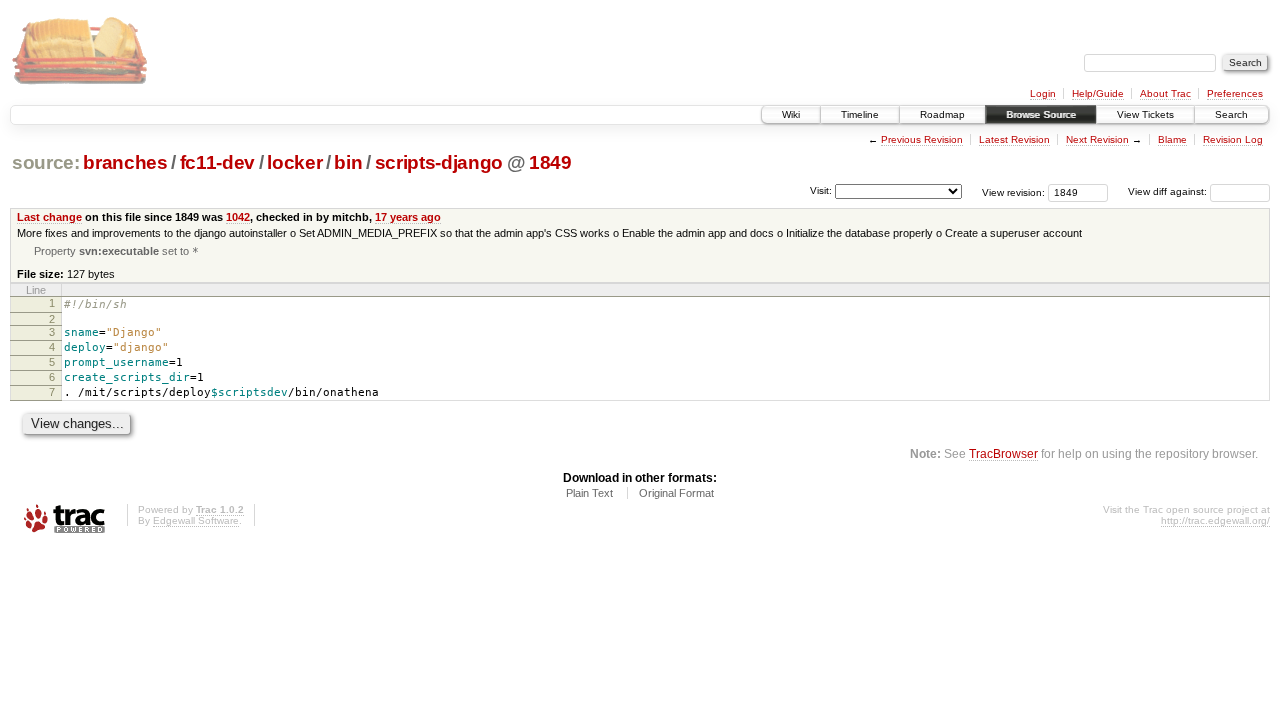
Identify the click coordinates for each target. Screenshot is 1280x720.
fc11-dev (217, 162)
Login (1043, 93)
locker (294, 162)
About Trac (1165, 93)
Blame (1172, 139)
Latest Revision (1014, 139)
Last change (49, 217)
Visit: (821, 190)
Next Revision (1097, 139)
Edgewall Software (196, 520)
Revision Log (1233, 139)
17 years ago (408, 217)
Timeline (860, 114)
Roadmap (942, 114)
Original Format (676, 493)
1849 (550, 162)
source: (46, 162)
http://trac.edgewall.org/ (1215, 520)
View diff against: (1169, 191)
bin (348, 162)
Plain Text (589, 493)
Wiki (791, 114)
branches (125, 162)
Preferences (1235, 93)
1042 (238, 217)
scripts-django (439, 162)
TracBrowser (1003, 453)
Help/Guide (1098, 93)
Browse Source (1041, 114)
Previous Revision (922, 139)
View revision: (1013, 191)
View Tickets (1145, 114)
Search (1231, 114)
